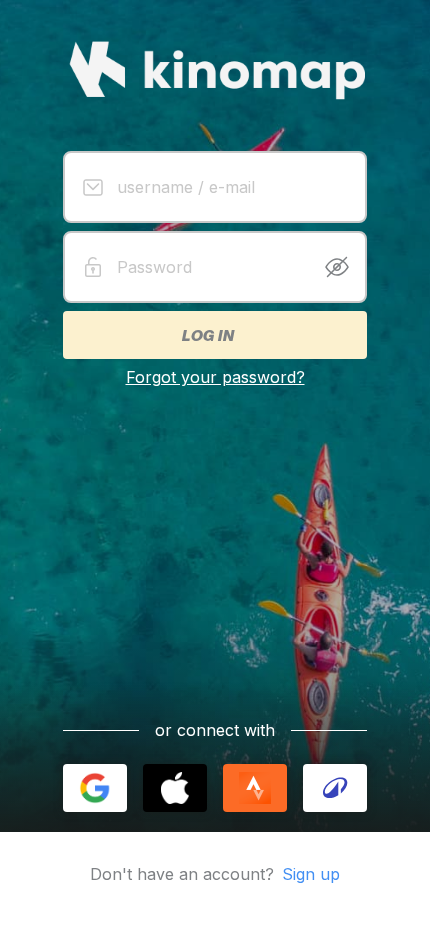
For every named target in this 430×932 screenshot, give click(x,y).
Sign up (311, 874)
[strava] (255, 788)
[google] (95, 788)
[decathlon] (335, 788)
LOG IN (207, 335)
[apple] (175, 788)
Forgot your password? (215, 377)
